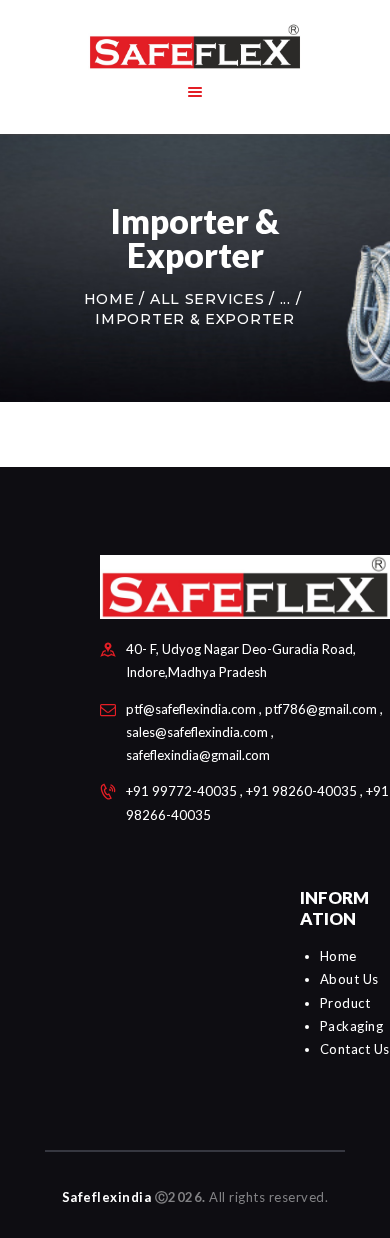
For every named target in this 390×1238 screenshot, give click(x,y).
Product (345, 1003)
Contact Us (355, 1049)
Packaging (352, 1026)
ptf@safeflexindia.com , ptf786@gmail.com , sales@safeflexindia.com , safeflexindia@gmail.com (254, 732)
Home (109, 299)
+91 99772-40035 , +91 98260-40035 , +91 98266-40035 (257, 802)
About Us (349, 979)
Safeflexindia (107, 1197)
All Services (207, 299)
